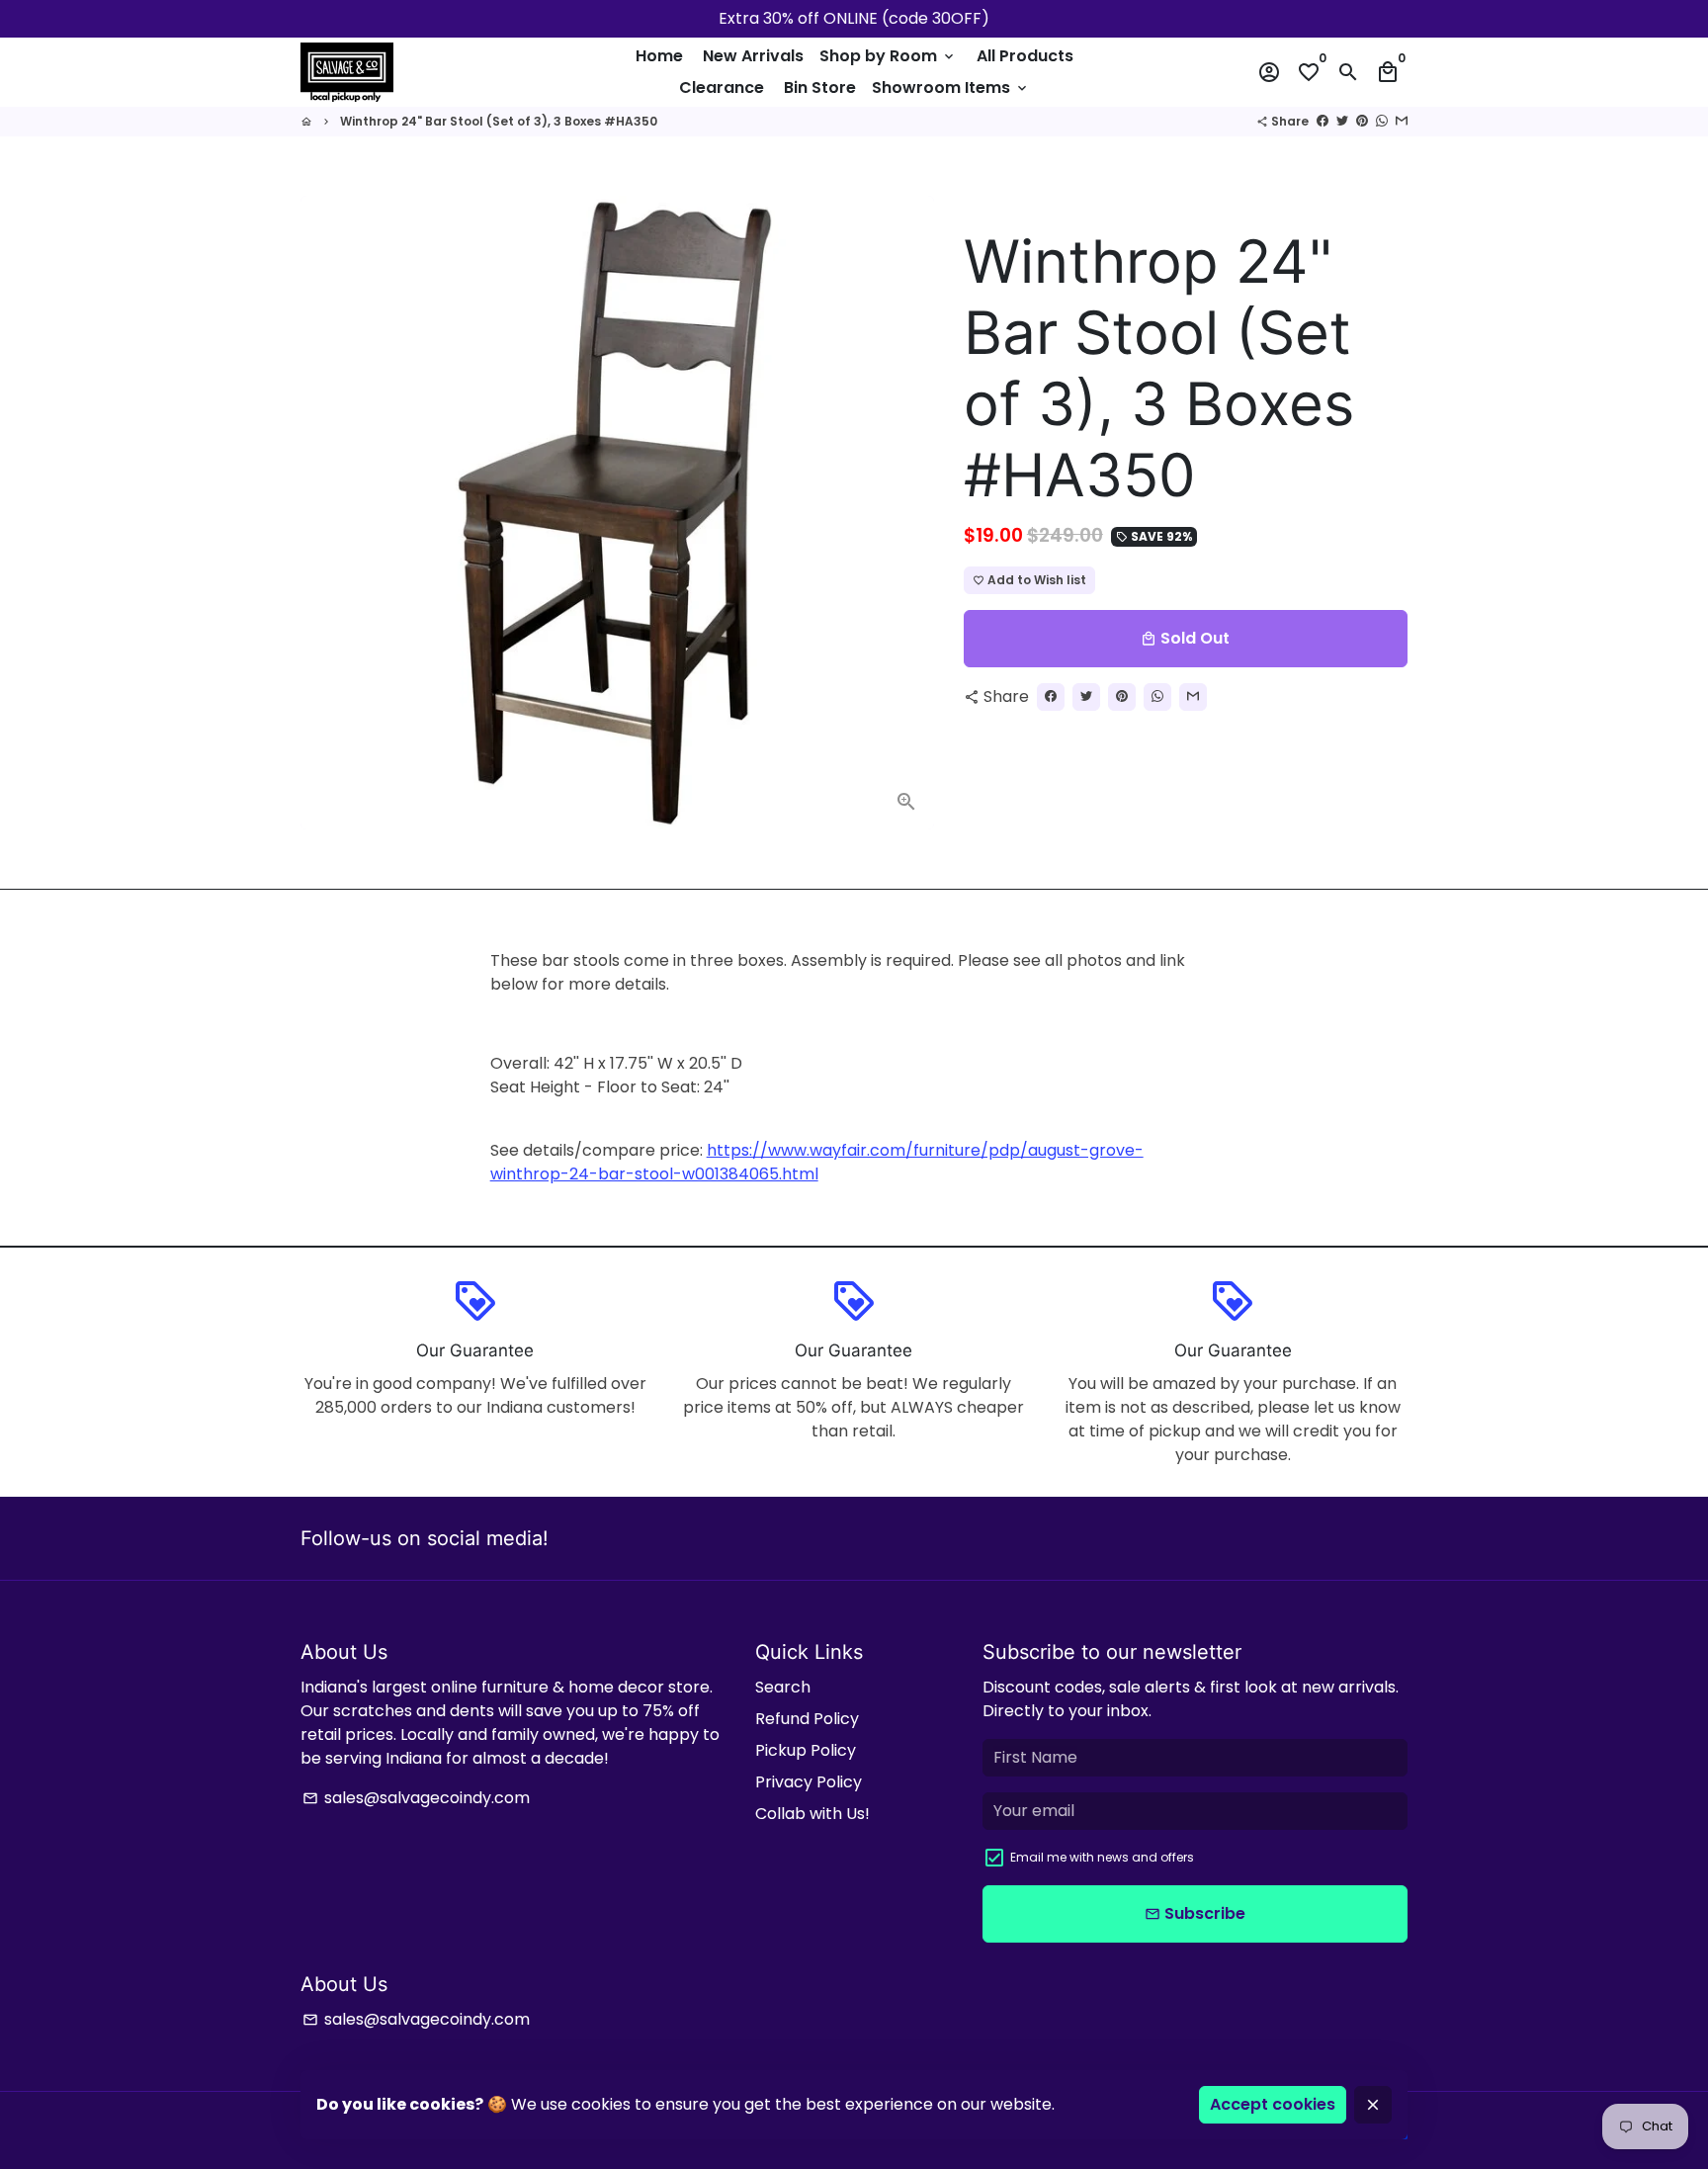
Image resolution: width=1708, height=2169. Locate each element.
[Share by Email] (1402, 121)
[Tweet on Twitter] (1342, 121)
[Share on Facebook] (1323, 121)
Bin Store (820, 87)
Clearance (722, 87)
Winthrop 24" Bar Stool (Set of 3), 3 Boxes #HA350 (499, 121)
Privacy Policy (809, 1782)
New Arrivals (753, 56)
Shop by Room (888, 56)
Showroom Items (951, 87)
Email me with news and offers (1102, 1857)
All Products (1025, 56)
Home (659, 56)
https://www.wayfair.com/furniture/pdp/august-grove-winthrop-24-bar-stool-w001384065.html (817, 1162)
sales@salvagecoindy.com (416, 1798)
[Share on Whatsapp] (1382, 121)
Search (783, 1687)
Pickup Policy (806, 1750)
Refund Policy (807, 1719)
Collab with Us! (812, 1814)
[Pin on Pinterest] (1362, 121)
